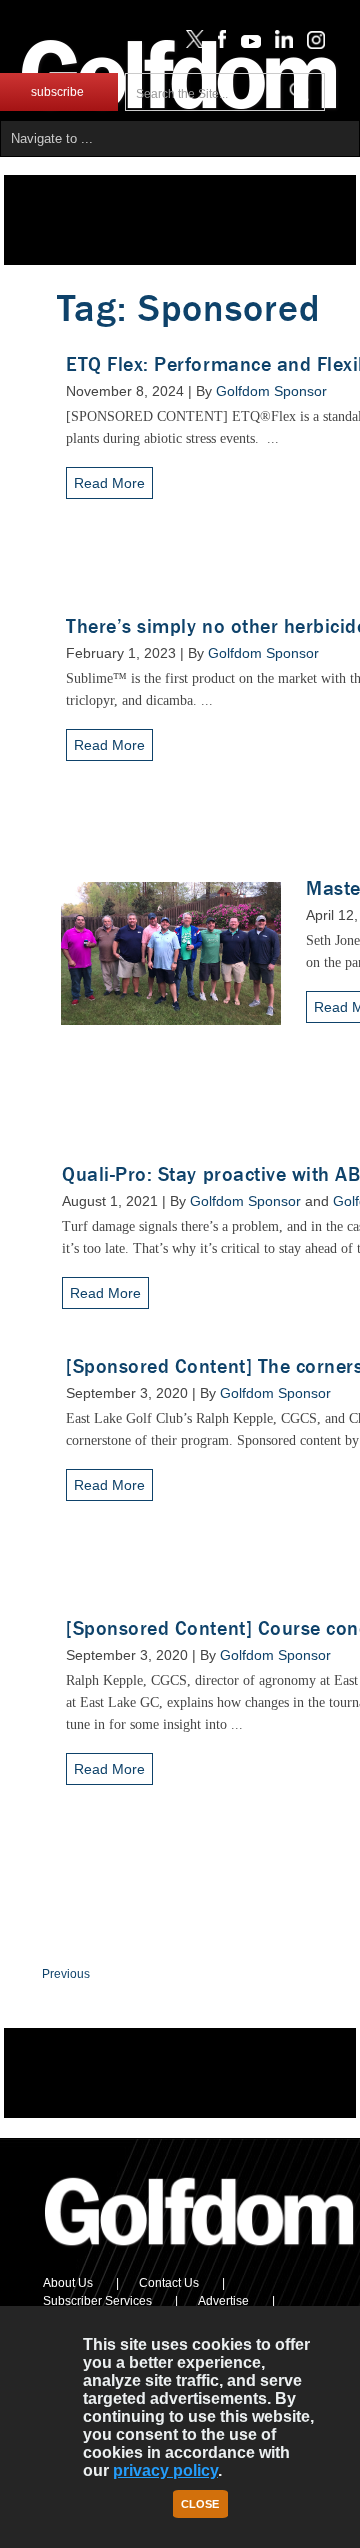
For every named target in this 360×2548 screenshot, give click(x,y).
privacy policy (165, 2470)
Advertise (223, 2301)
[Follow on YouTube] (246, 44)
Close (200, 2504)
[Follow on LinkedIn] (280, 44)
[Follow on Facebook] (218, 44)
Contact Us (169, 2283)
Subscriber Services (97, 2301)
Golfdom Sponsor (271, 391)
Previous (66, 1974)
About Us (68, 2283)
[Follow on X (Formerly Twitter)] (191, 44)
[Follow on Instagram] (310, 44)
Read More (109, 483)
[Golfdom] (199, 2254)
